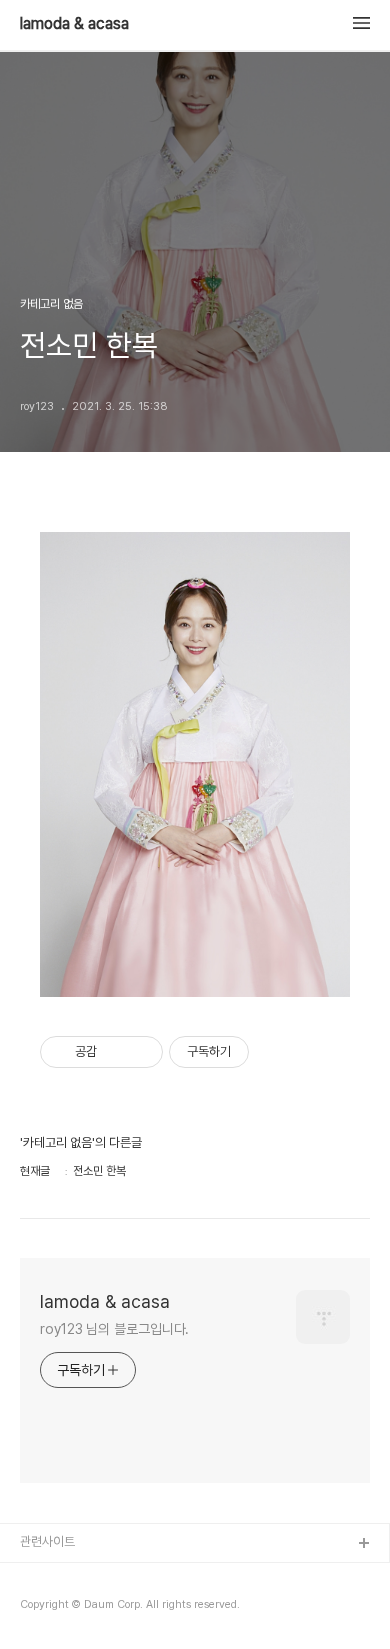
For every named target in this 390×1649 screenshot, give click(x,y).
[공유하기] (115, 1052)
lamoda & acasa (74, 24)
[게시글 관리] (140, 1052)
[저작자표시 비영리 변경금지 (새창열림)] (276, 1052)
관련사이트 (47, 1541)
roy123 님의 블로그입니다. (114, 1329)
